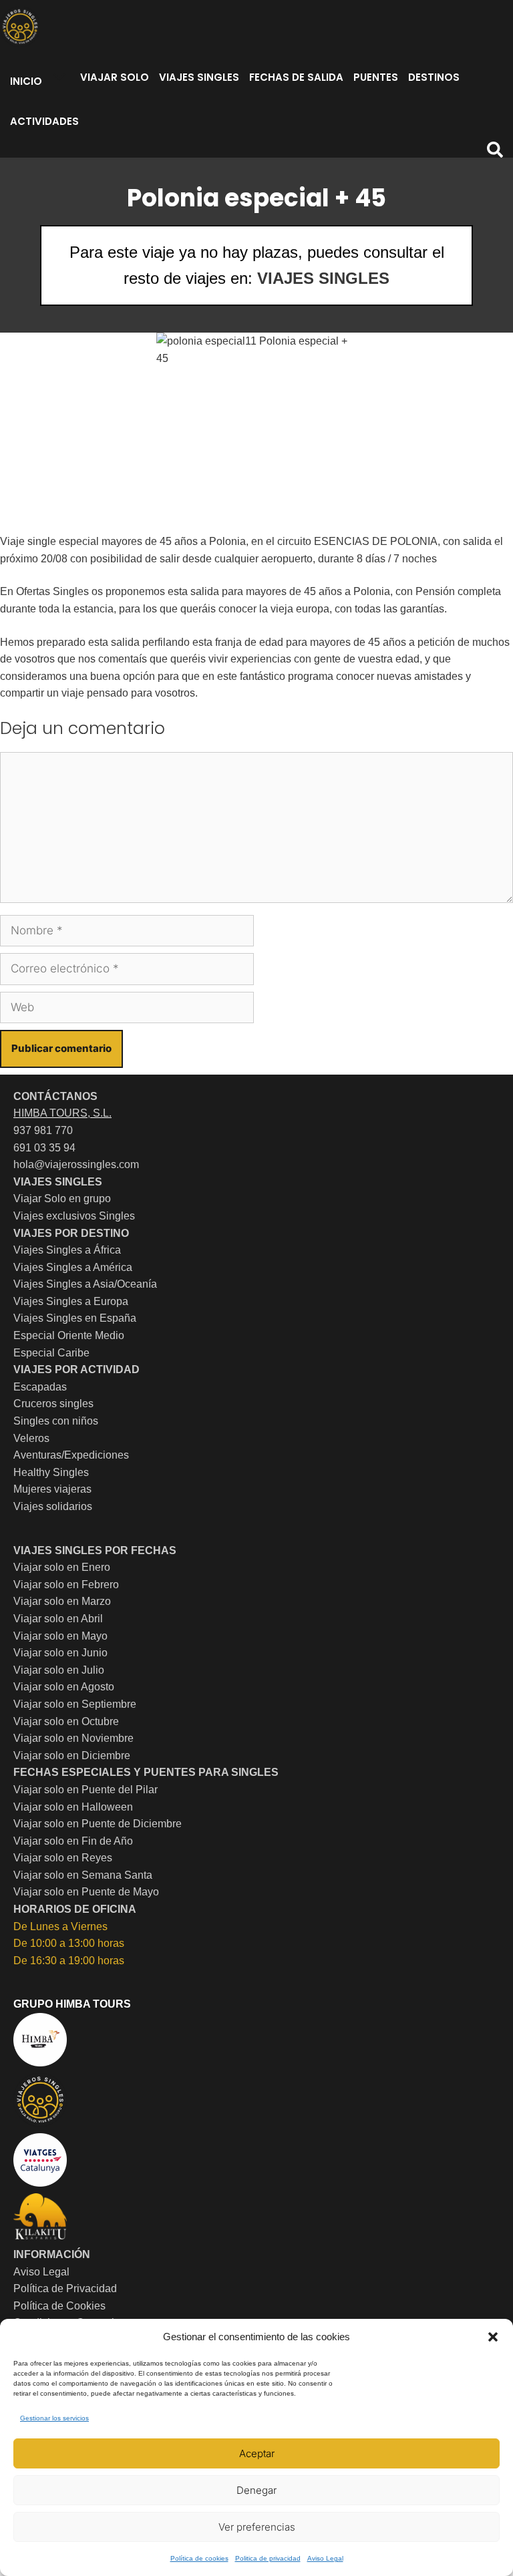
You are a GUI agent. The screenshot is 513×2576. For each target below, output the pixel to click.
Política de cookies (199, 2558)
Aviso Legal (325, 2558)
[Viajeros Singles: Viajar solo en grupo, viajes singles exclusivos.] (20, 27)
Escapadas (40, 1387)
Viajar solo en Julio (59, 1670)
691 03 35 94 (44, 1148)
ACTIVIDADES (44, 121)
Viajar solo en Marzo (62, 1601)
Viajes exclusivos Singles (74, 1216)
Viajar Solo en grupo (62, 1199)
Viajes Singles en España (75, 1318)
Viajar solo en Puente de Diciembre (98, 1824)
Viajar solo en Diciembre (72, 1756)
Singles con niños (56, 1421)
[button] (493, 2337)
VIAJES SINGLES (199, 77)
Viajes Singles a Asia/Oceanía (85, 1284)
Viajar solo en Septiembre (75, 1704)
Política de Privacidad (65, 2288)
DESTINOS (434, 77)
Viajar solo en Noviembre (73, 1738)
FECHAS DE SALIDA (296, 77)
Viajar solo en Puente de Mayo (86, 1892)
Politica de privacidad (268, 2558)
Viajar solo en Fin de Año (73, 1841)
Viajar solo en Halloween (73, 1807)
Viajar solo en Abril (58, 1619)
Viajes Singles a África (67, 1250)
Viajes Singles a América (73, 1267)
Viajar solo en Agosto (64, 1687)
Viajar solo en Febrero (66, 1585)
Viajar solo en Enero (62, 1567)
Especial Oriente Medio (69, 1335)
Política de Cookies (59, 2306)
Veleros (31, 1438)
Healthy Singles (51, 1472)
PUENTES (376, 77)
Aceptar (257, 2453)
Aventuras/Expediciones (71, 1455)
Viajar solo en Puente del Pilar (85, 1790)
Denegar (256, 2490)
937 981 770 (43, 1130)
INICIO (26, 81)
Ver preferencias (257, 2527)
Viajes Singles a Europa (71, 1301)
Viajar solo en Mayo (60, 1636)
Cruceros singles (53, 1404)
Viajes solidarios (53, 1506)
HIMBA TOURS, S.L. (62, 1113)
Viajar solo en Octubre (66, 1721)
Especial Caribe (51, 1353)
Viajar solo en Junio (60, 1653)
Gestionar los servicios (54, 2418)
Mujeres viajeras (52, 1489)
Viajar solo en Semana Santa (83, 1875)
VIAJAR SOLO (115, 77)
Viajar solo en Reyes (63, 1858)
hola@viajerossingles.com (76, 1164)
